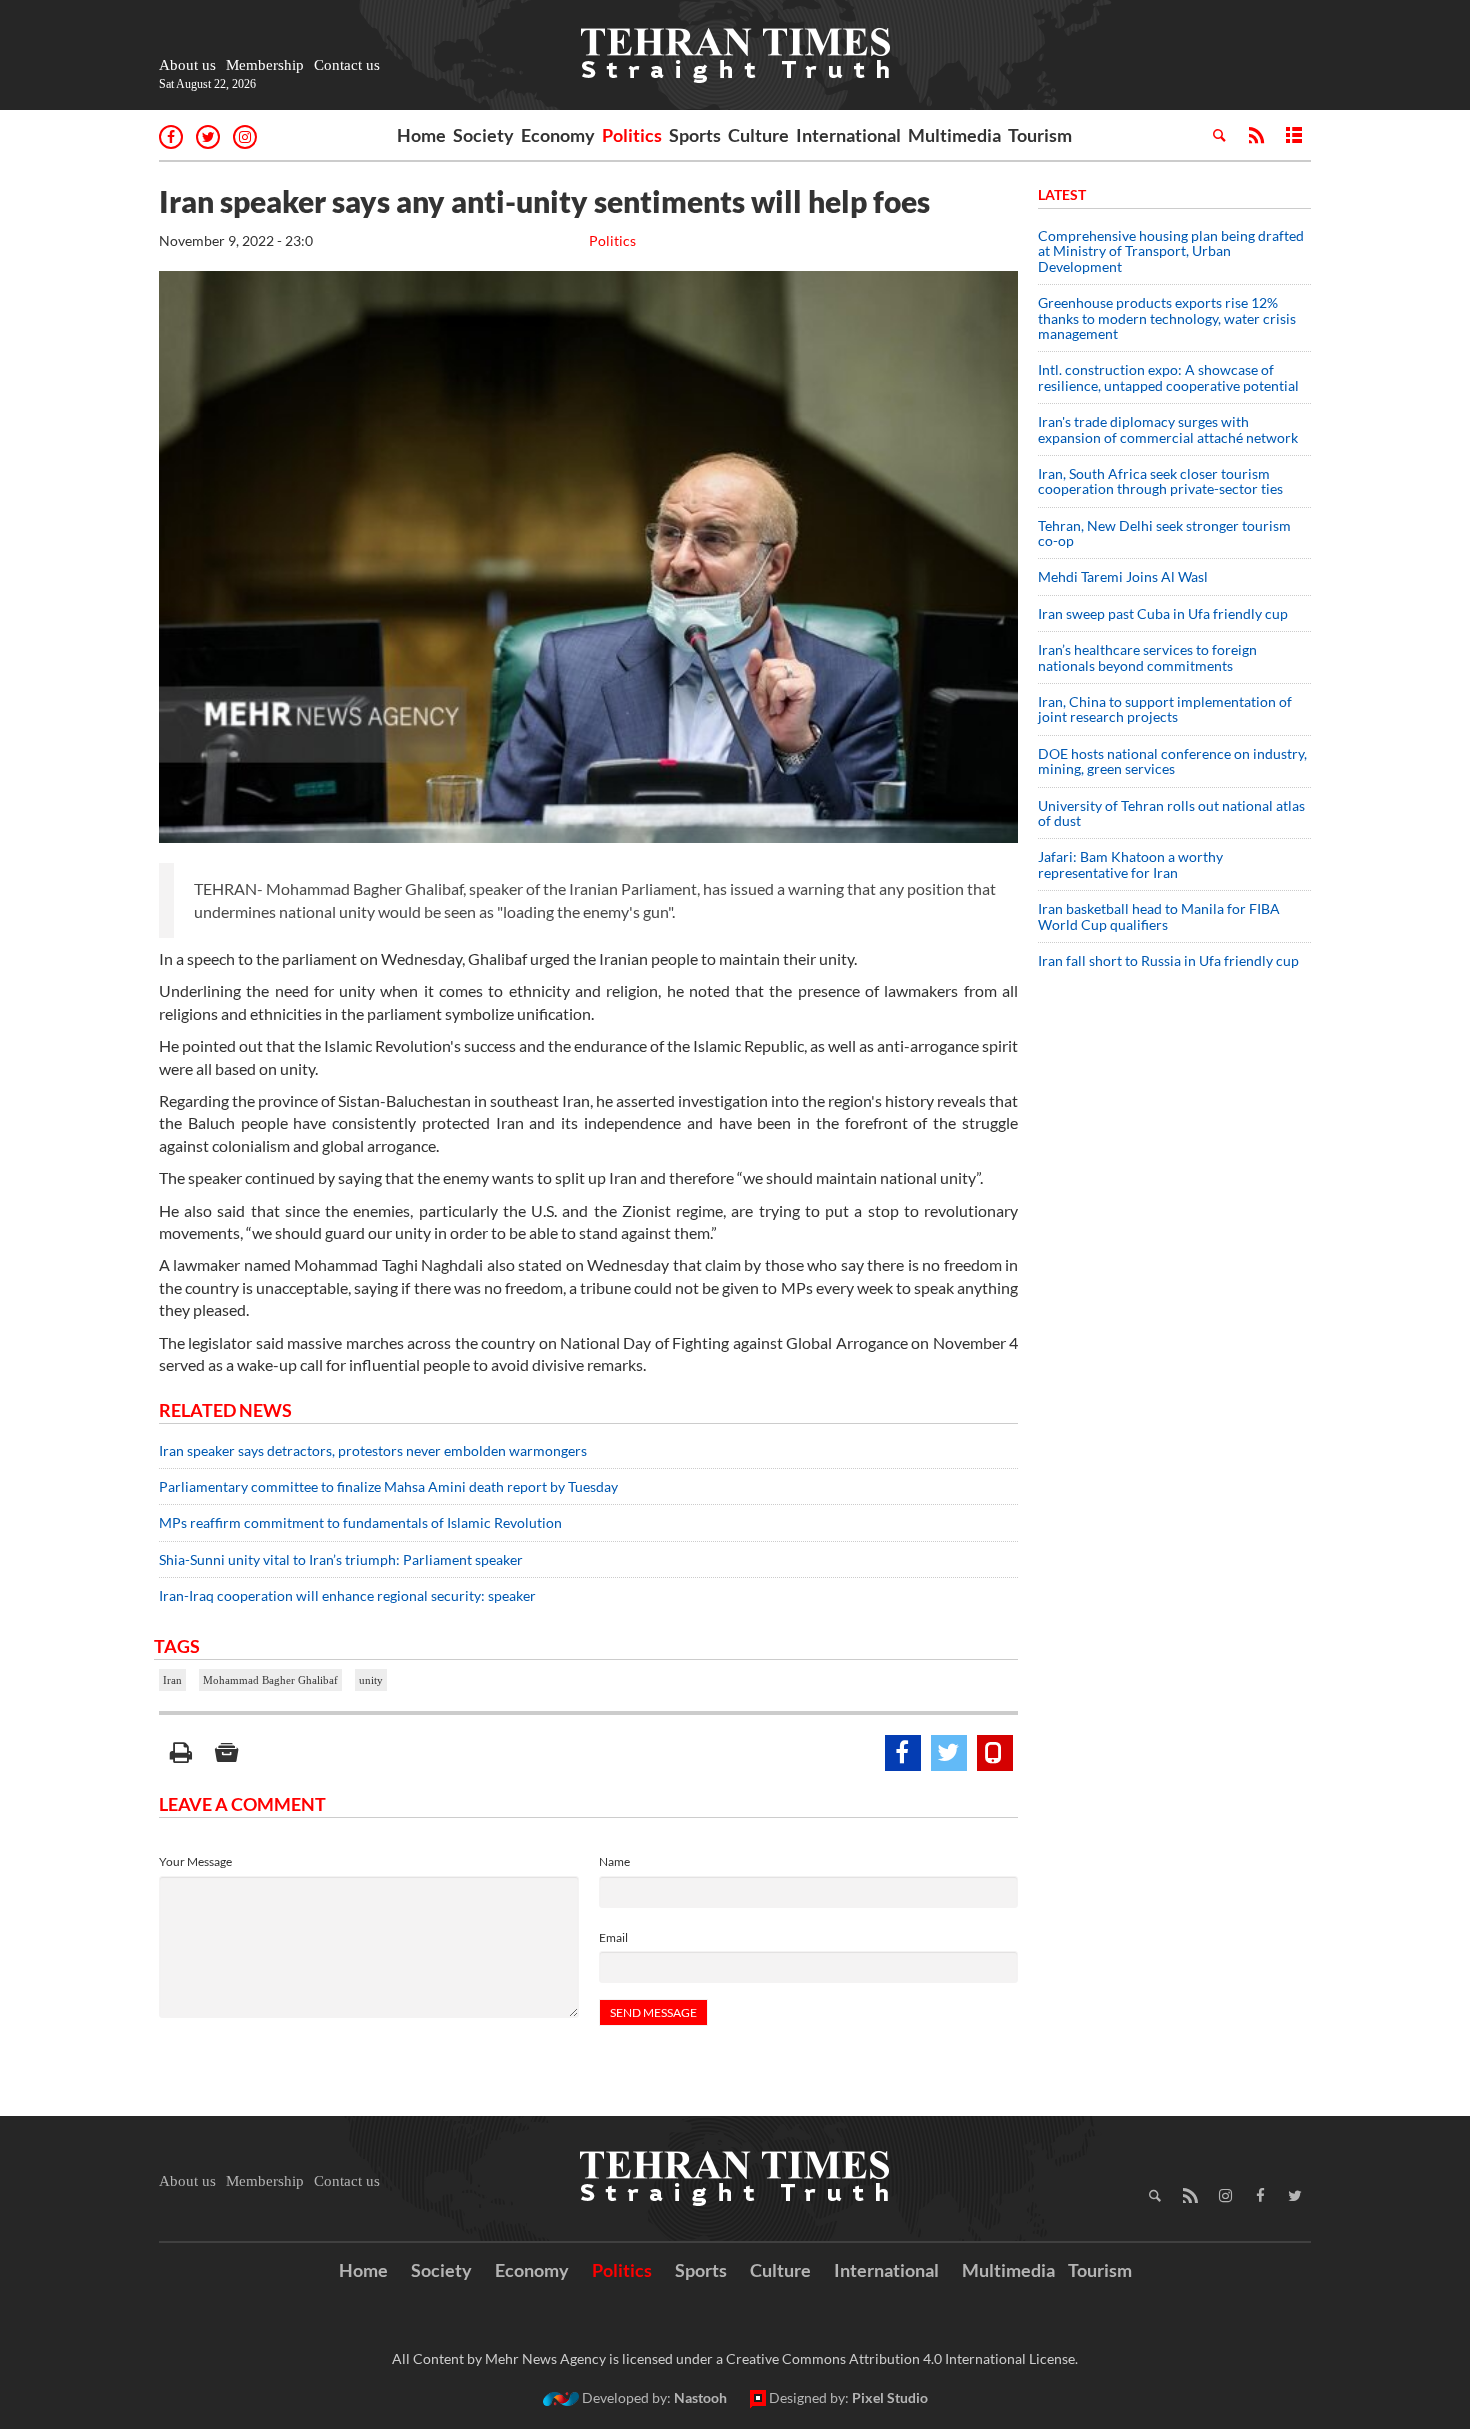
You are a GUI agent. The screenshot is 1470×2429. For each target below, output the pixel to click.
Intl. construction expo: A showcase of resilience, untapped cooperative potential (1168, 377)
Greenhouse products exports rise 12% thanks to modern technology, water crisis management (1167, 318)
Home (421, 135)
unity (371, 1680)
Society (483, 135)
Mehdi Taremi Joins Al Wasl (1123, 576)
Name (614, 1861)
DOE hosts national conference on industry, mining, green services (1172, 761)
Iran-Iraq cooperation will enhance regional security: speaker (347, 1595)
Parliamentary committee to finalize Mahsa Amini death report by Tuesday (388, 1486)
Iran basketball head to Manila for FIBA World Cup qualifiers (1159, 916)
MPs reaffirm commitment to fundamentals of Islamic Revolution (360, 1522)
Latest (1062, 194)
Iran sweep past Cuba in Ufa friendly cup (1163, 613)
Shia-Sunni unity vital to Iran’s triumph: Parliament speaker (341, 1559)
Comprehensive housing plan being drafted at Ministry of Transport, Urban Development (1171, 251)
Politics (632, 135)
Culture (758, 135)
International (848, 135)
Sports (695, 135)
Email (613, 1937)
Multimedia (954, 135)
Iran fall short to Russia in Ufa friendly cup (1168, 960)
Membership (265, 65)
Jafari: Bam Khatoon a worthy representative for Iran (1130, 864)
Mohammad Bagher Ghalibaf (270, 1680)
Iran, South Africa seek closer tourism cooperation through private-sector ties (1160, 481)
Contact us (347, 65)
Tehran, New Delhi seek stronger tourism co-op (1164, 533)
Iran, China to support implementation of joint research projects (1165, 709)
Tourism (1040, 135)
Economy (558, 135)
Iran (172, 1680)
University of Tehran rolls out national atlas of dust (1171, 813)
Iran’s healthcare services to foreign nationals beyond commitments (1147, 657)
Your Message (195, 1861)
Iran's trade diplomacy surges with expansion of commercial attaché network (1168, 429)
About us (187, 65)
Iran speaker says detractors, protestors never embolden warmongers (373, 1450)
